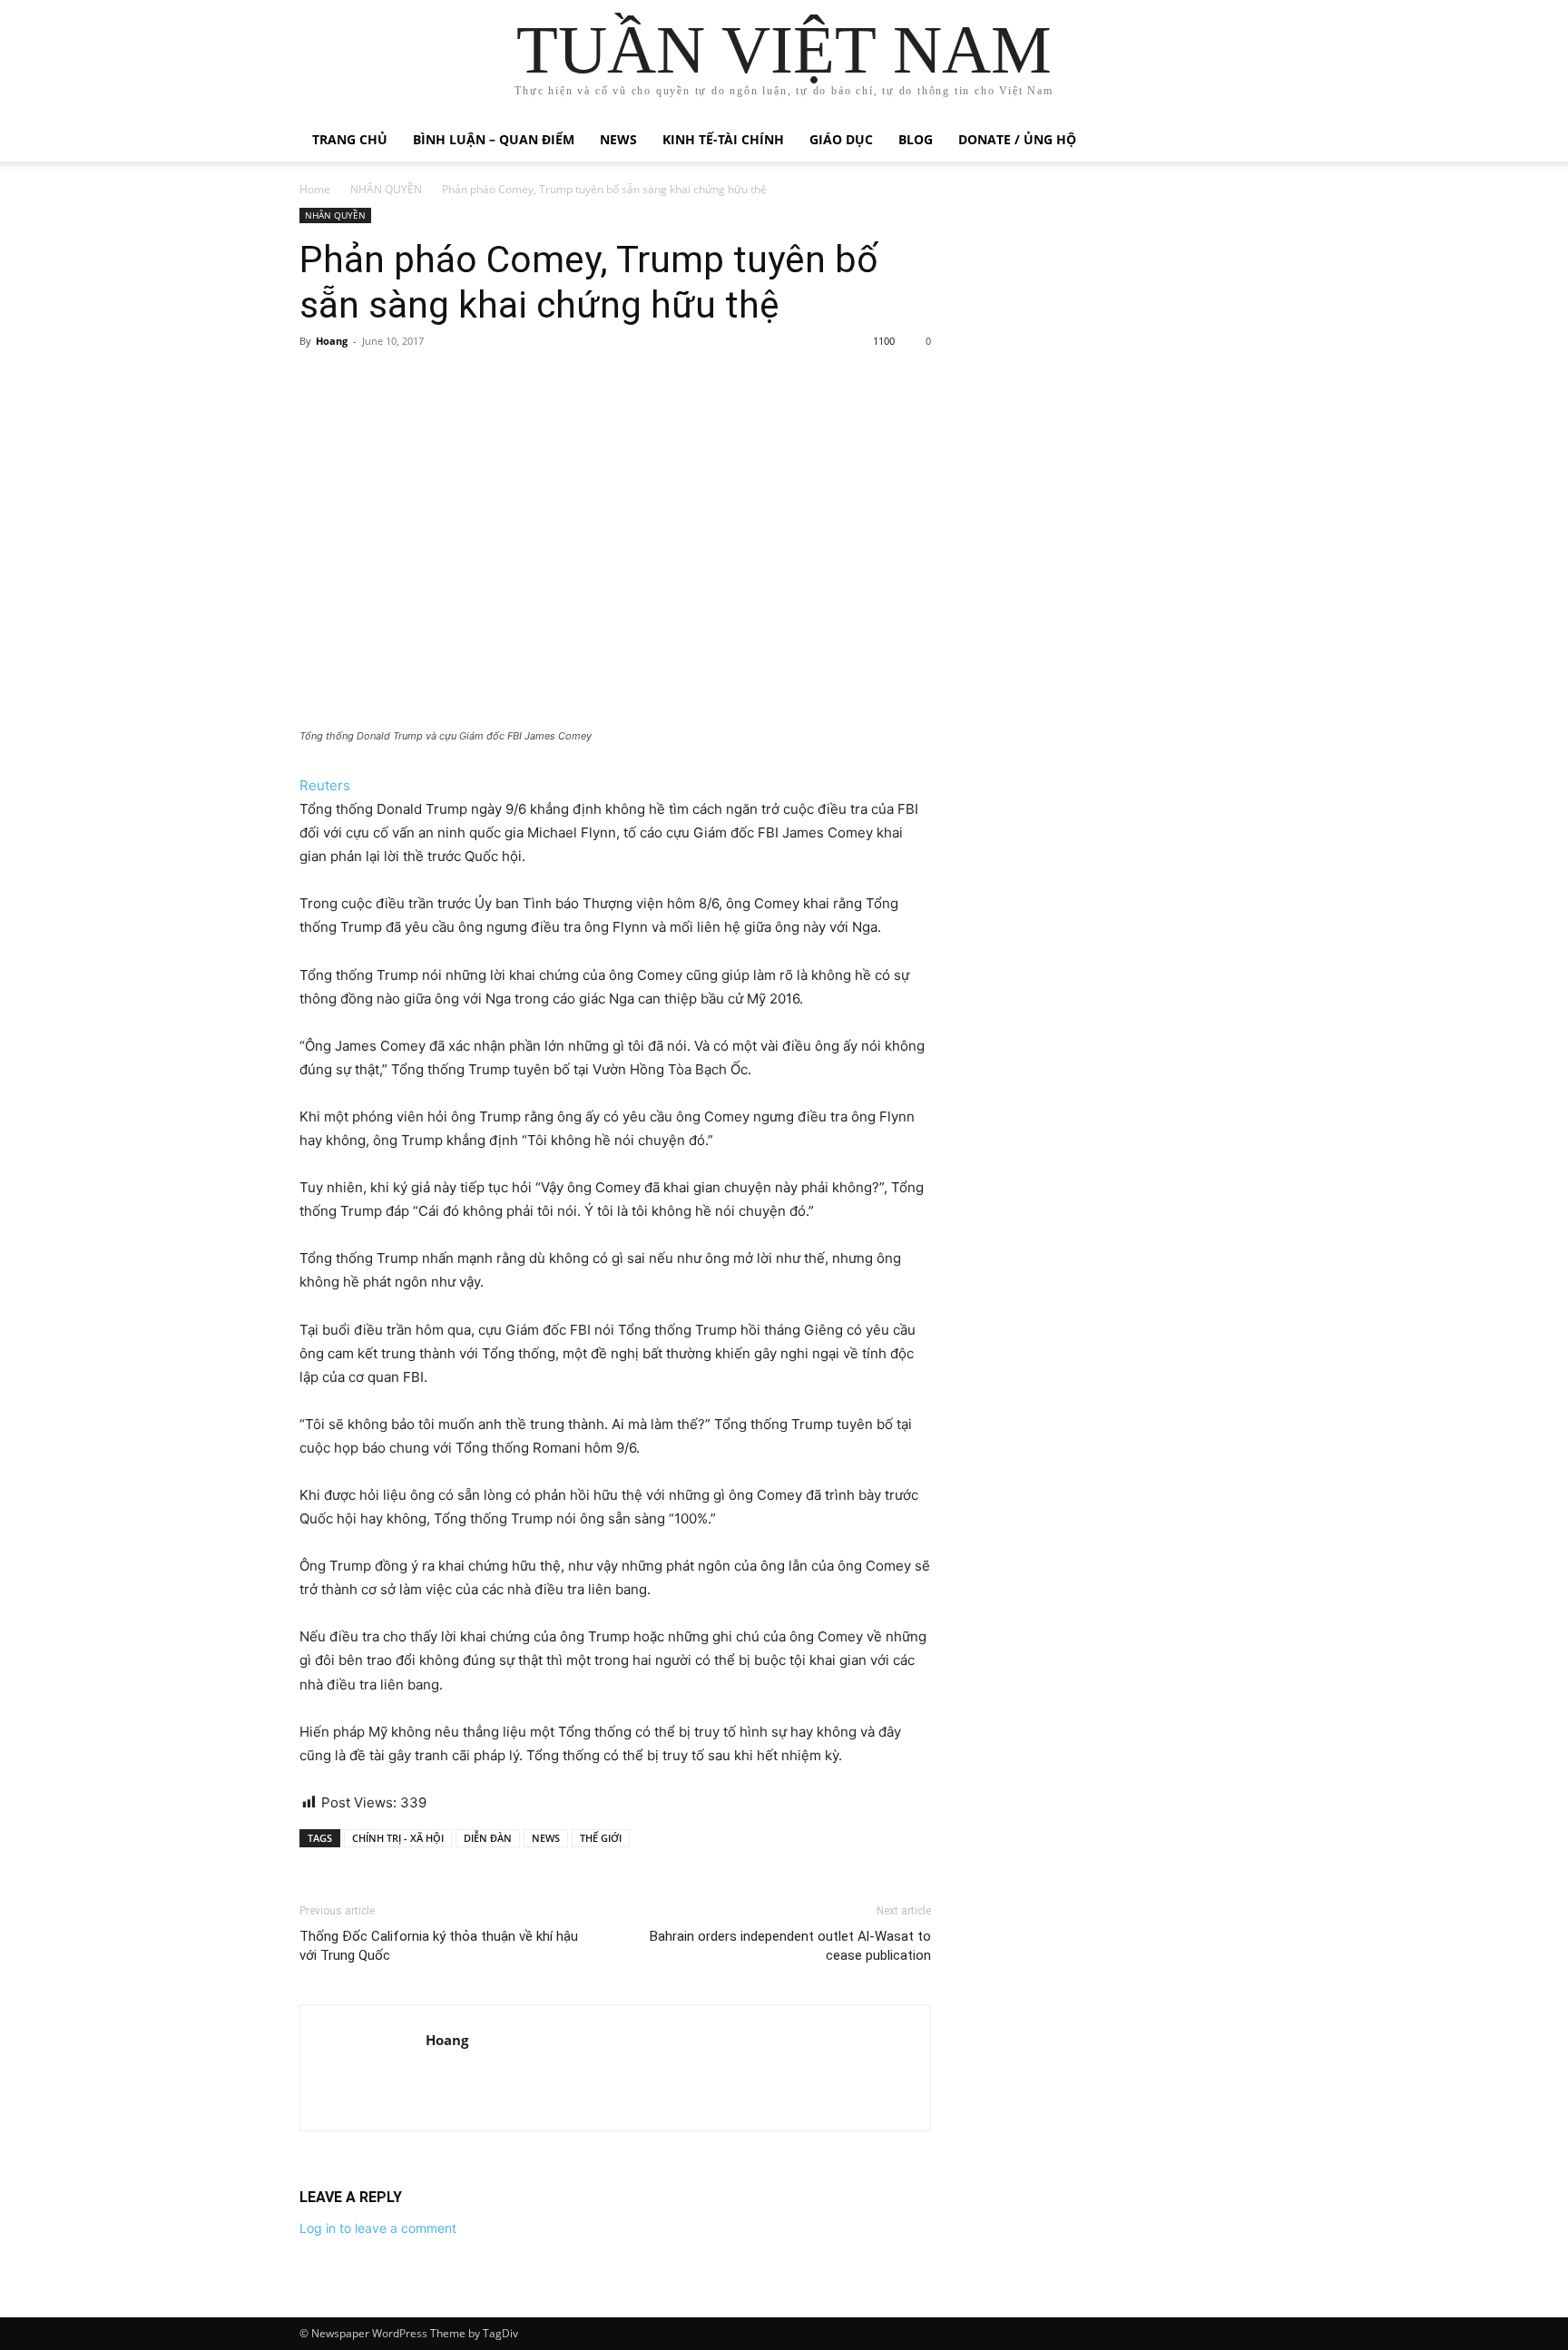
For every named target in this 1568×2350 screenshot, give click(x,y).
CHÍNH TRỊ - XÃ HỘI (398, 1838)
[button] (1247, 141)
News (618, 139)
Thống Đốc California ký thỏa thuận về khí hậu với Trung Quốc (439, 1946)
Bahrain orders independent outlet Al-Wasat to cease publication (790, 1946)
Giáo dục (841, 139)
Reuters (325, 785)
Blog (916, 139)
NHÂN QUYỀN (386, 189)
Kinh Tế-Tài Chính (723, 139)
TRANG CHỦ (350, 139)
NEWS (546, 1838)
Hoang (332, 341)
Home (315, 189)
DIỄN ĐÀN (488, 1838)
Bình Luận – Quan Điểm (494, 139)
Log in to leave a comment (378, 2228)
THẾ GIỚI (601, 1838)
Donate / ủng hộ (1017, 139)
